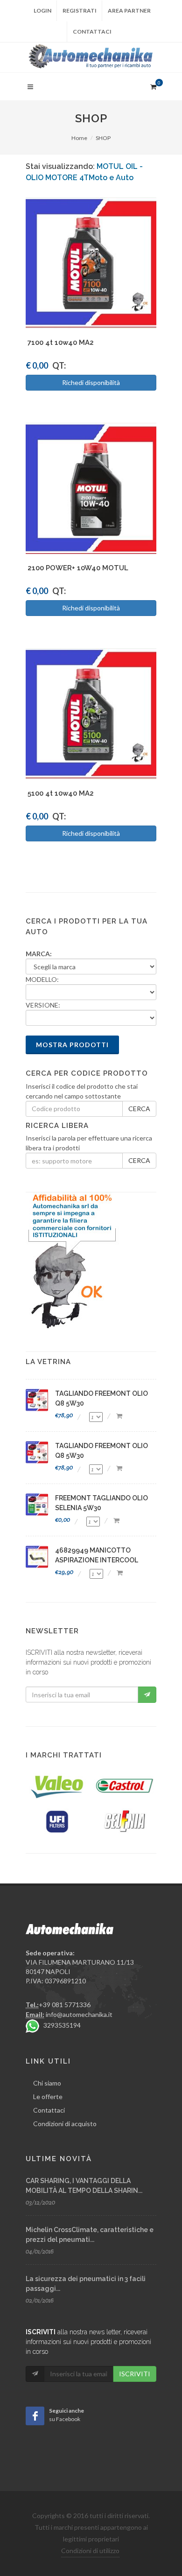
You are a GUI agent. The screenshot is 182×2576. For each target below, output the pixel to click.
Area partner (129, 10)
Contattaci (92, 31)
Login (42, 10)
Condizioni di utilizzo (90, 2551)
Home (79, 138)
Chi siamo (47, 2083)
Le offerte (48, 2096)
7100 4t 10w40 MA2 (61, 343)
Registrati (80, 10)
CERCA (139, 1109)
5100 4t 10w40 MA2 (61, 793)
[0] (153, 85)
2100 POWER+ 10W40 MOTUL (78, 568)
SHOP (103, 138)
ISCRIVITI (135, 2374)
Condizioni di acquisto (65, 2124)
